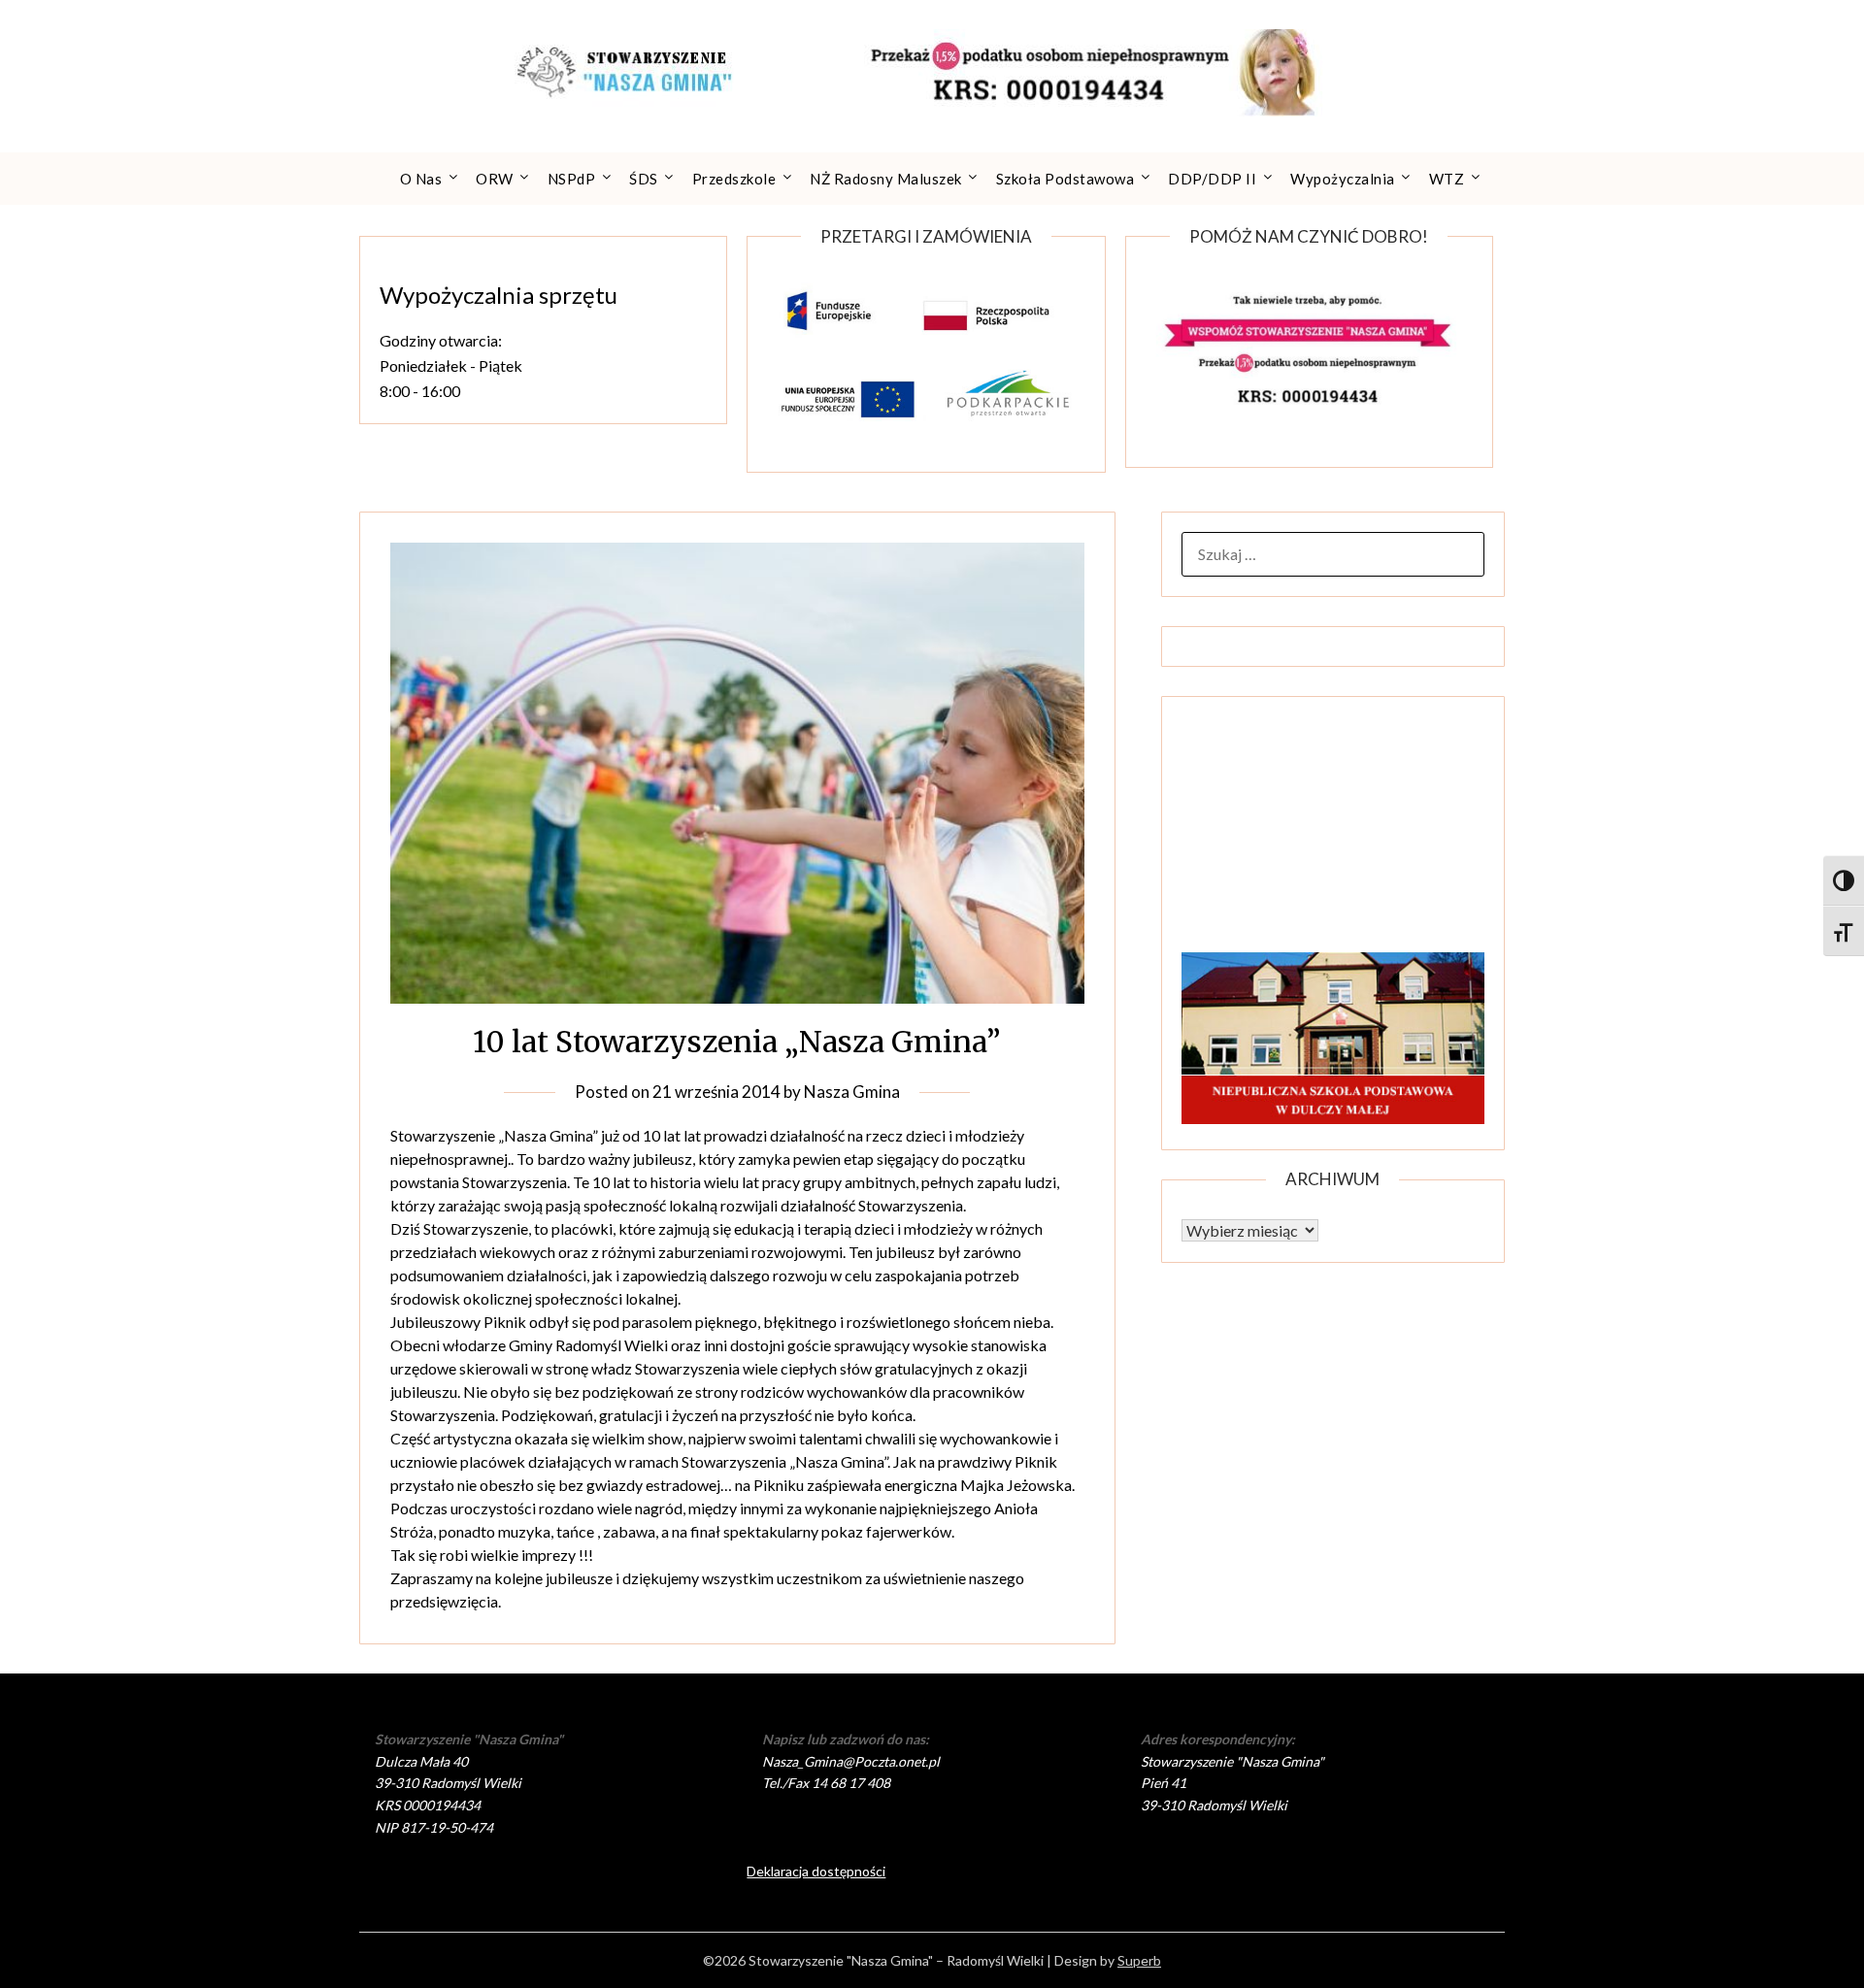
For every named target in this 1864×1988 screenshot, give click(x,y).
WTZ (1447, 179)
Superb (1139, 1960)
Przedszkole (734, 179)
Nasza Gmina (852, 1092)
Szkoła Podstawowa (1065, 179)
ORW (495, 179)
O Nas (421, 179)
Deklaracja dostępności (816, 1871)
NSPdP (572, 179)
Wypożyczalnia (1343, 179)
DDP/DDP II (1212, 179)
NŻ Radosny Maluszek (886, 179)
